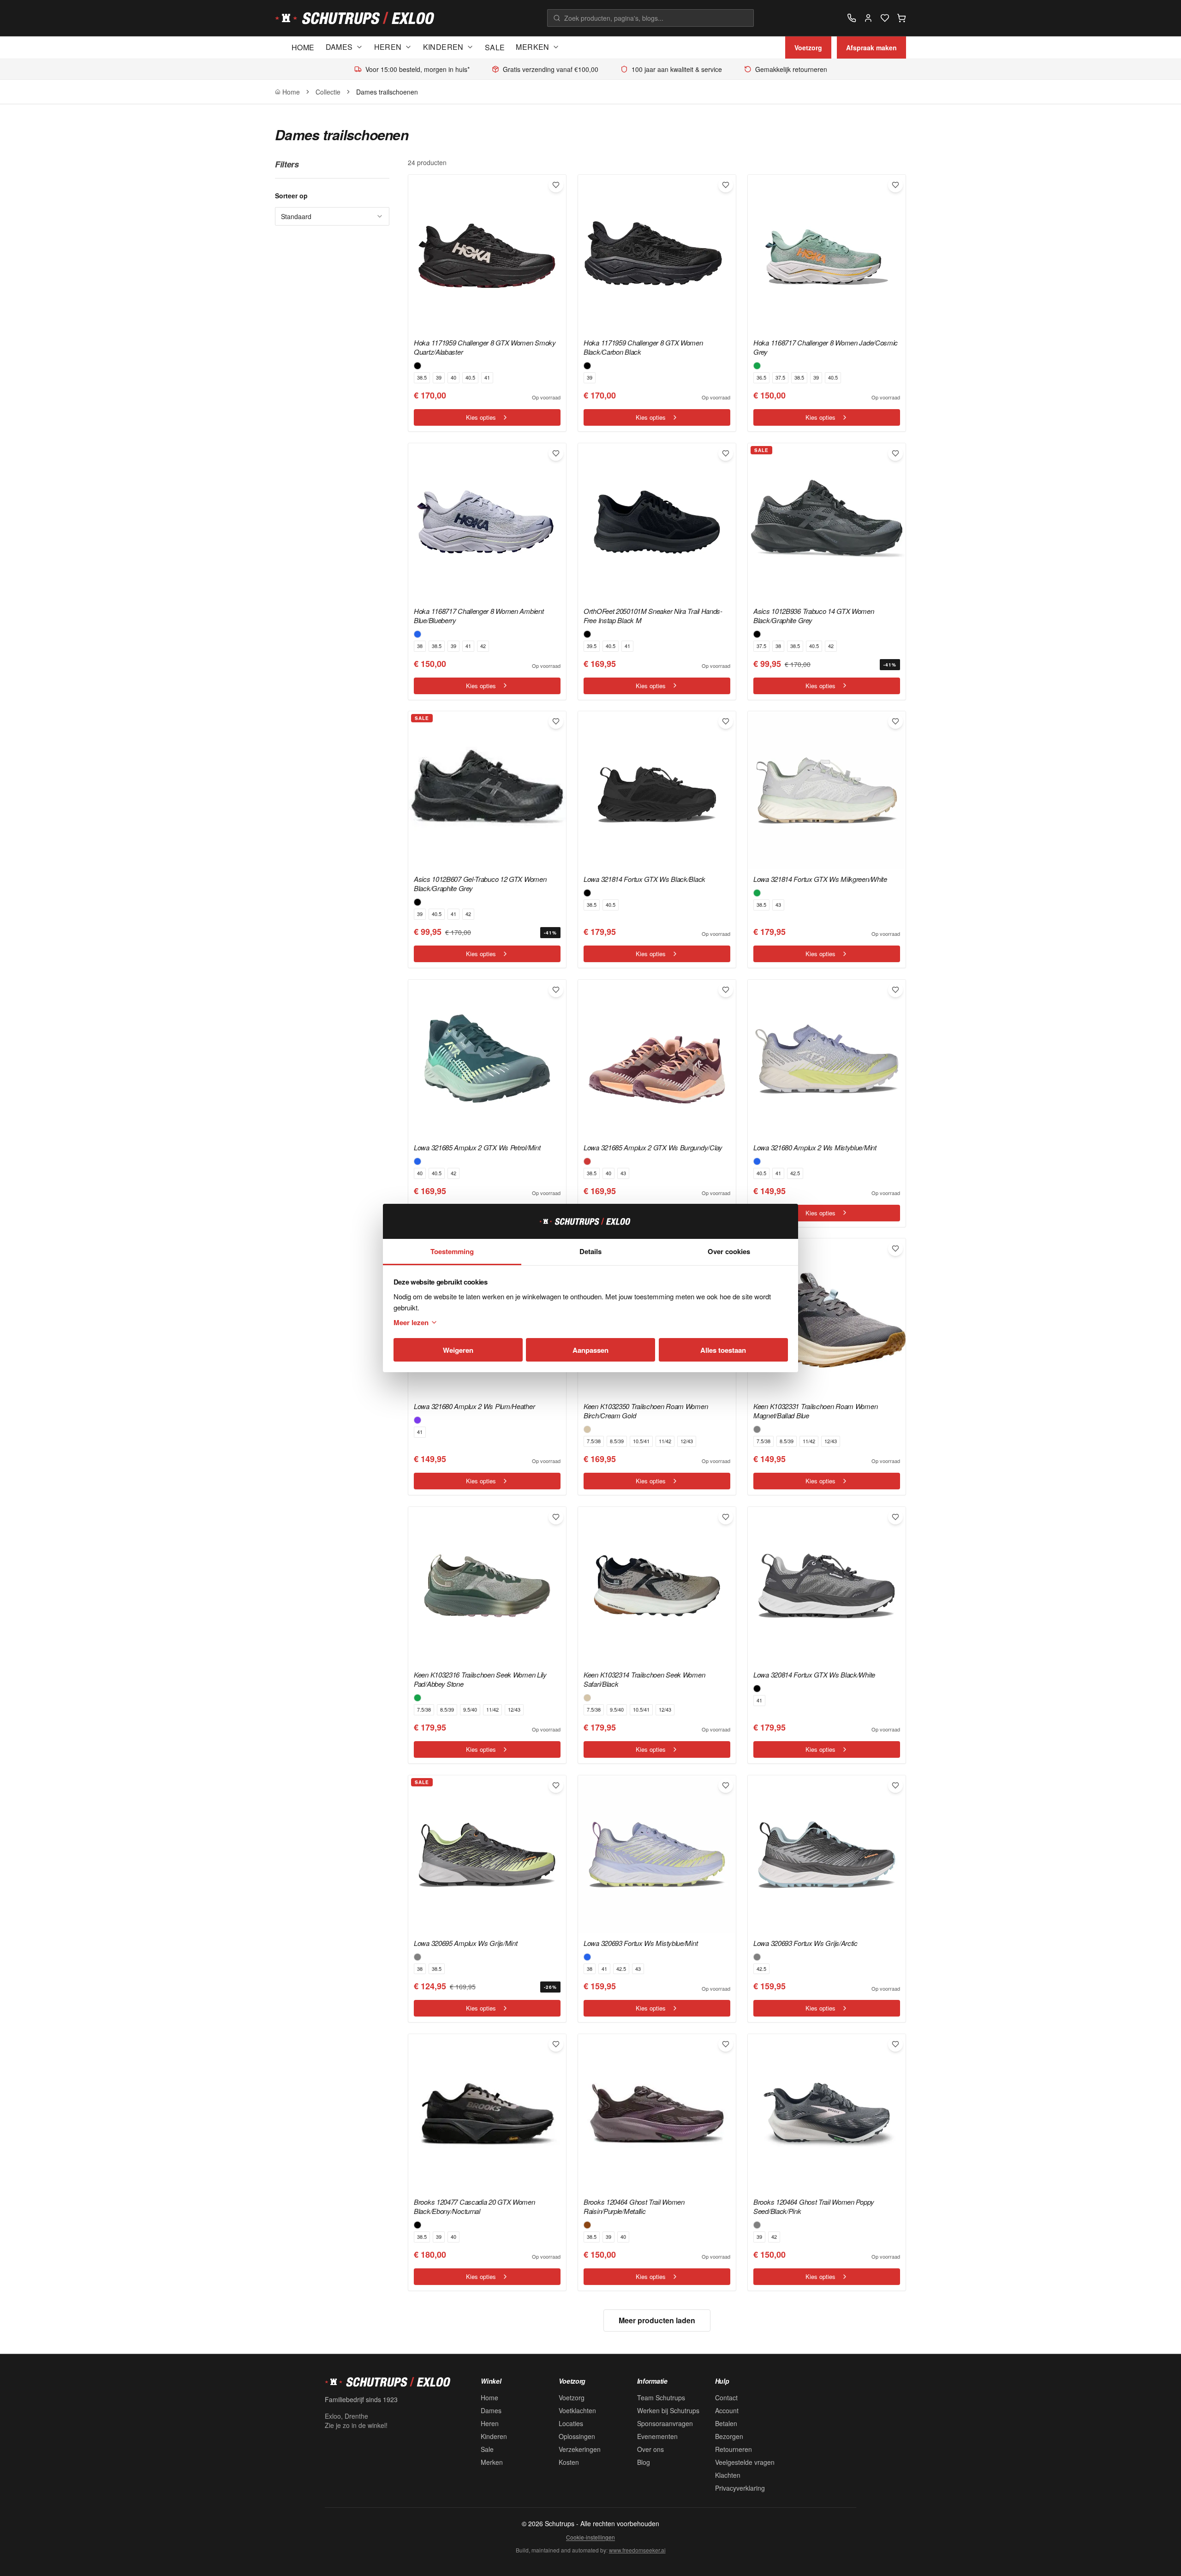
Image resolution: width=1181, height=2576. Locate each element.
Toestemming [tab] (452, 1251)
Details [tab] (590, 1251)
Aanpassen (590, 1350)
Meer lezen (411, 1322)
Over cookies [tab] (729, 1251)
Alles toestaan (723, 1350)
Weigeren (458, 1350)
